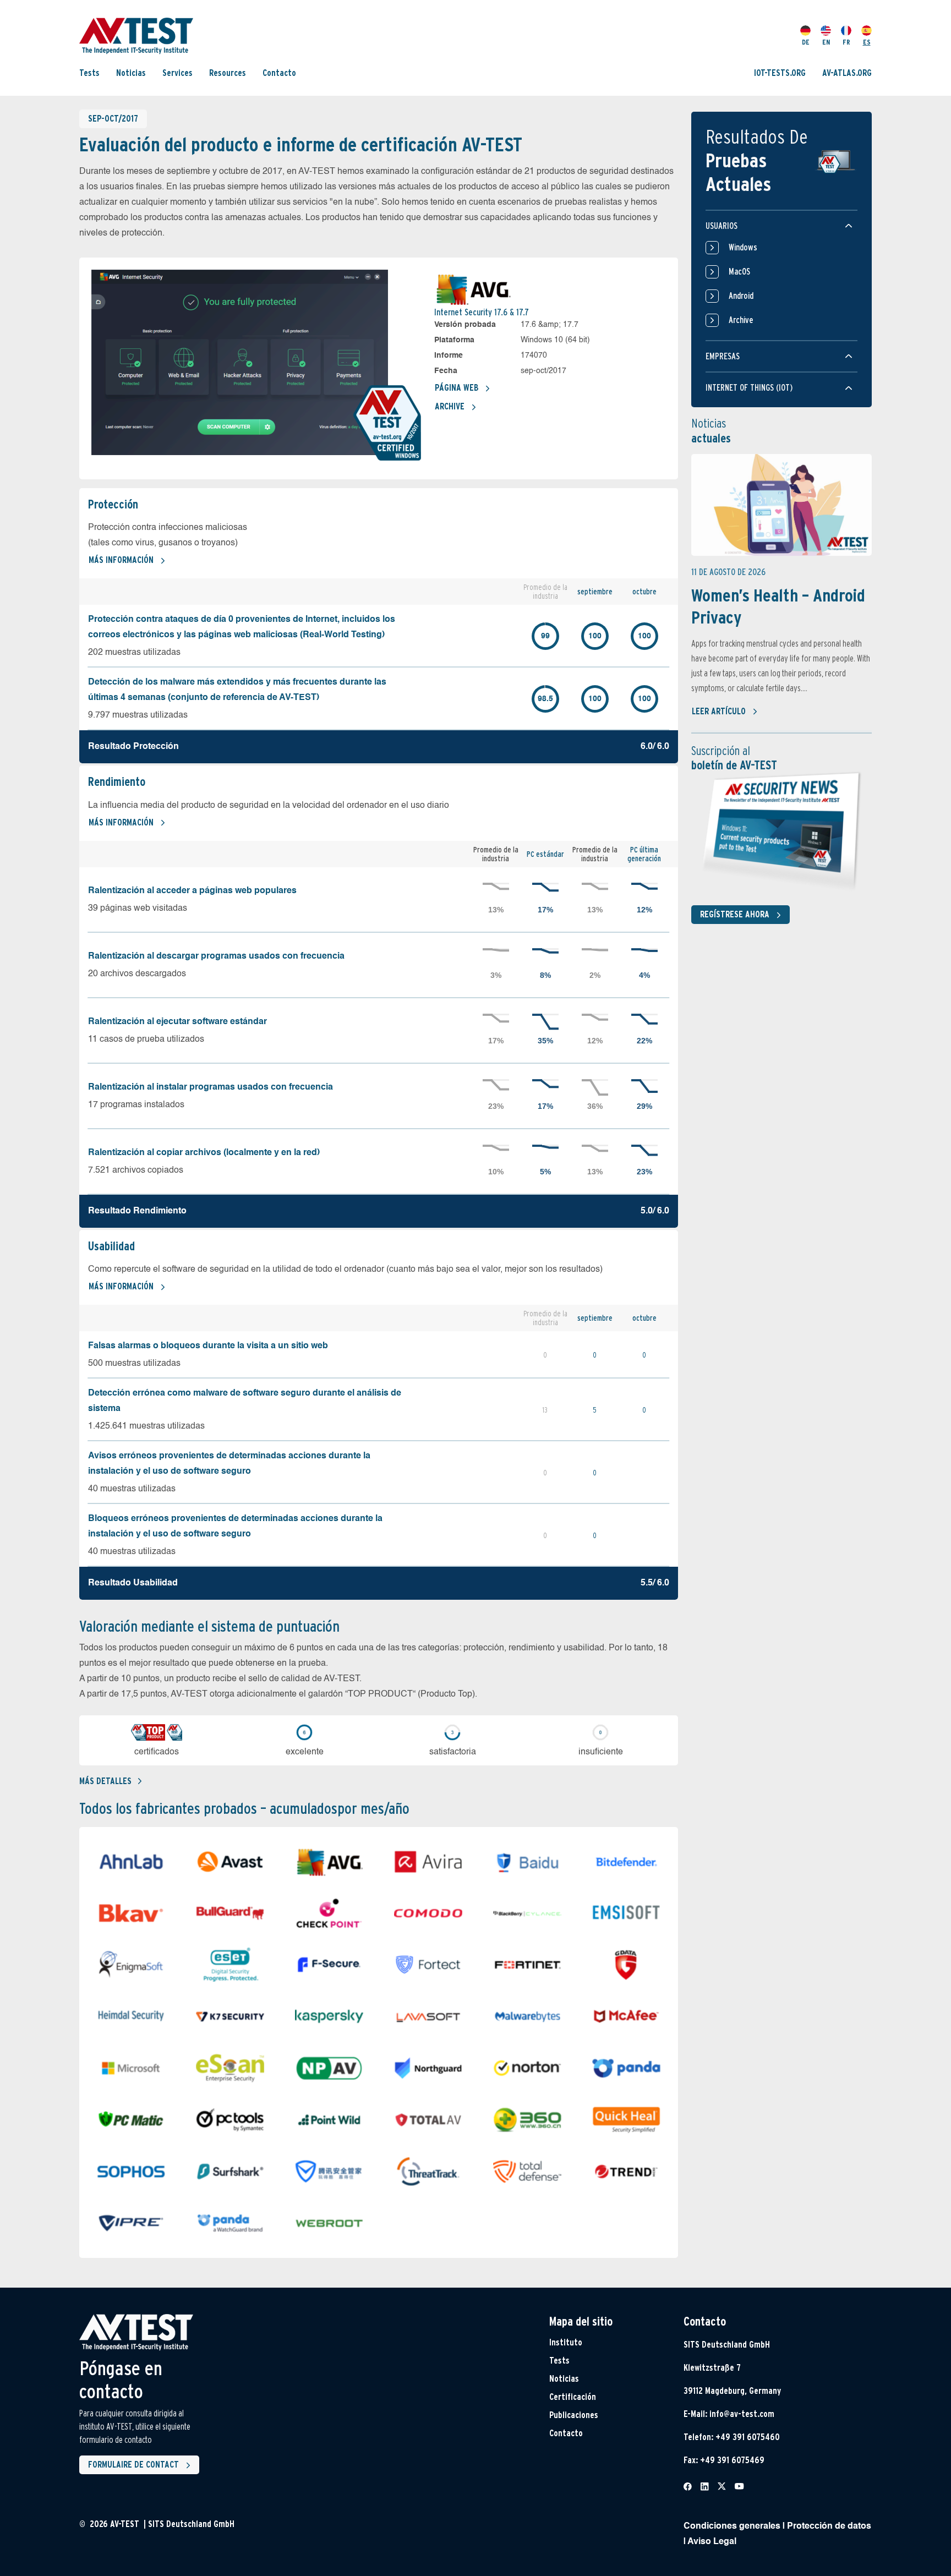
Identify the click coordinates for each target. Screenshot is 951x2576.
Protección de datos (829, 2526)
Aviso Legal (712, 2542)
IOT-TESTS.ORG (780, 73)
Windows (743, 247)
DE (806, 42)
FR (846, 42)
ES (867, 42)
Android (741, 296)
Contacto (279, 73)
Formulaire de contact (133, 2465)
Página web (457, 388)
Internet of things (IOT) (749, 388)
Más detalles (105, 1781)
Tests (89, 73)
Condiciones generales (732, 2526)
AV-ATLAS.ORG (847, 73)
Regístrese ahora (735, 914)
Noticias (131, 73)
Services (177, 73)
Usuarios (722, 226)
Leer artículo (719, 711)
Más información (121, 560)
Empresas (723, 356)
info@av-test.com (742, 2414)
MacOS (739, 272)
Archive (450, 406)
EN (826, 42)
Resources (228, 73)
